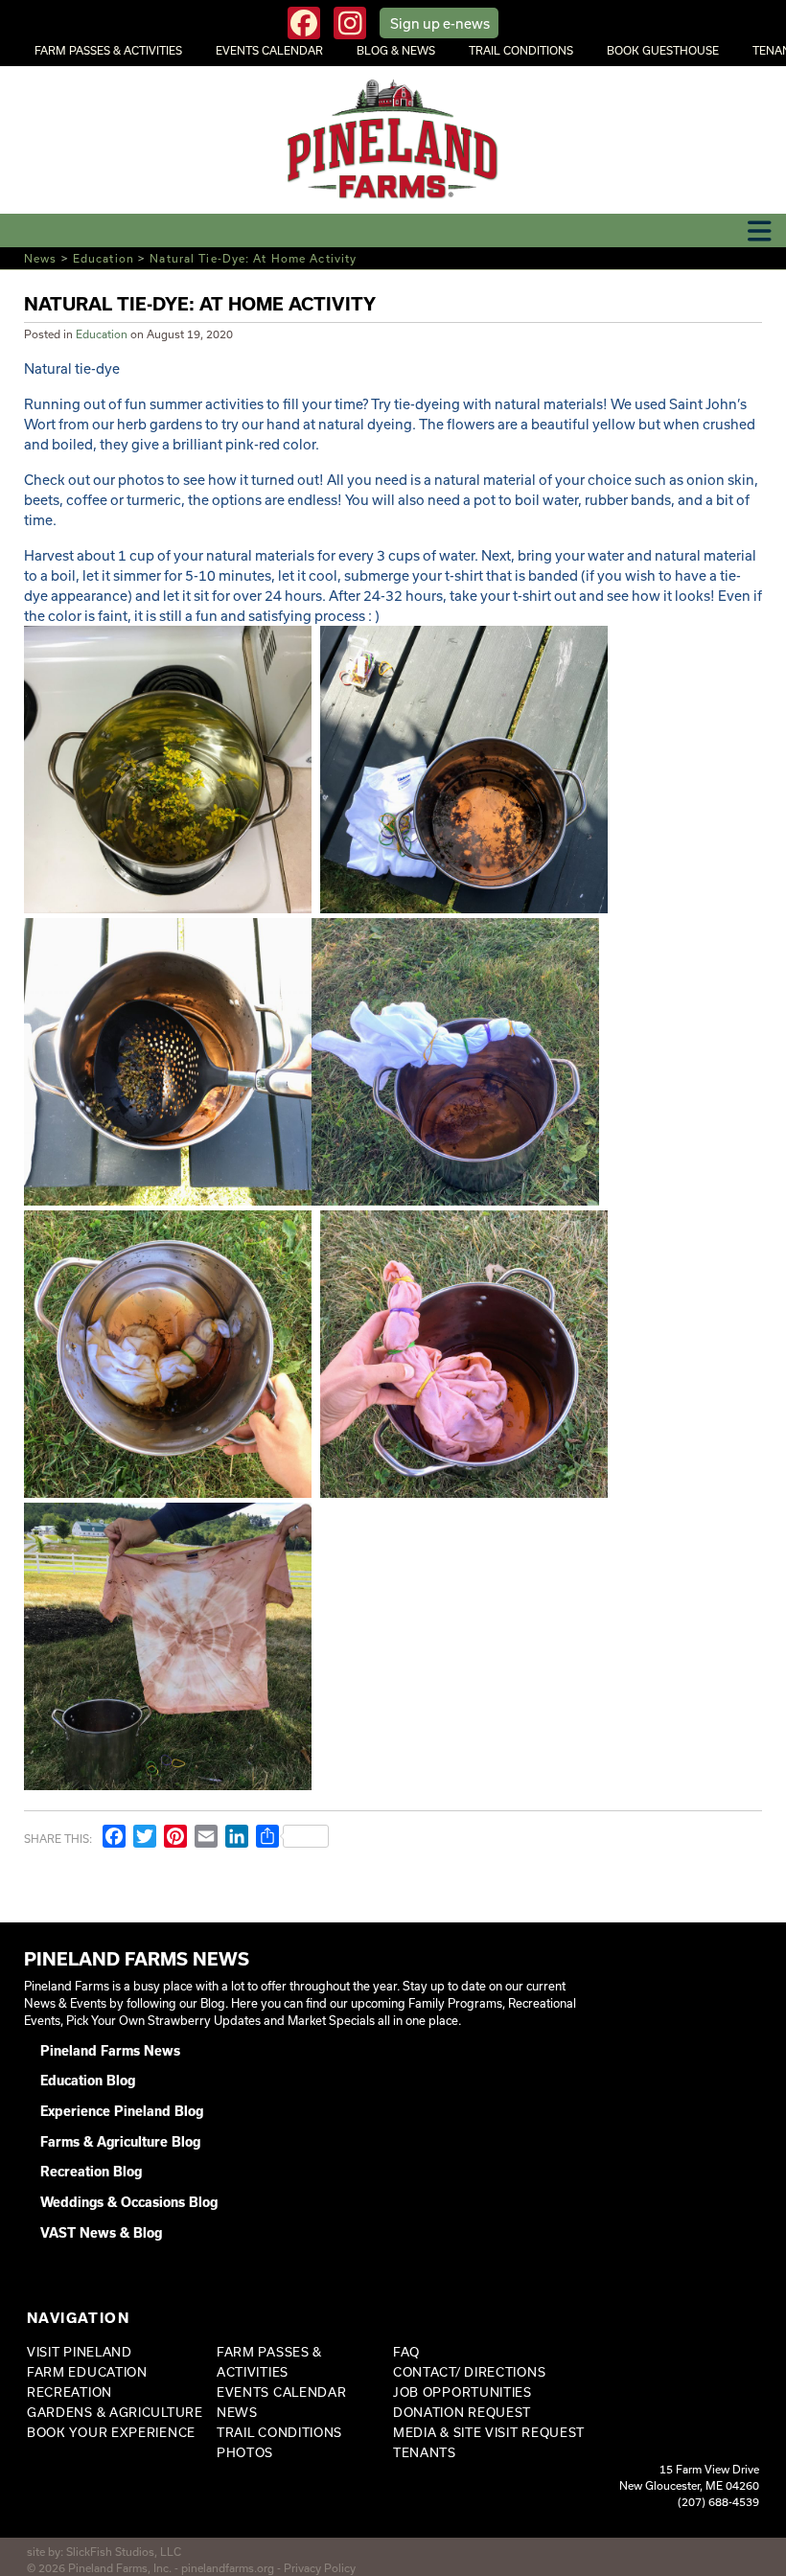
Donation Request (462, 2412)
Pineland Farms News (110, 2051)
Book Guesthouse (663, 50)
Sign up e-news (440, 23)
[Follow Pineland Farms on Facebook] (304, 23)
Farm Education (87, 2372)
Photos (245, 2452)
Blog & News (396, 50)
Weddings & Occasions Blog (129, 2202)
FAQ (406, 2352)
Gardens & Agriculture (115, 2412)
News (40, 258)
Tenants (425, 2452)
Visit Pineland (80, 2352)
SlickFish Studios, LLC (124, 2552)
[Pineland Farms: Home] (393, 140)
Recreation (69, 2392)
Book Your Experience (111, 2432)
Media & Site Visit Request (489, 2432)
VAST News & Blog (101, 2233)
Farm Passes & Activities (108, 50)
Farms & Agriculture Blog (120, 2142)
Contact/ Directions (469, 2372)
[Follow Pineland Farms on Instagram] (350, 23)
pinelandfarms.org (228, 2568)
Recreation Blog (91, 2172)
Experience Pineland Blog (122, 2111)
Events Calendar (269, 50)
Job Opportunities (462, 2392)
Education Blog (88, 2081)
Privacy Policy (320, 2568)
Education (104, 258)
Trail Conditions (521, 50)
